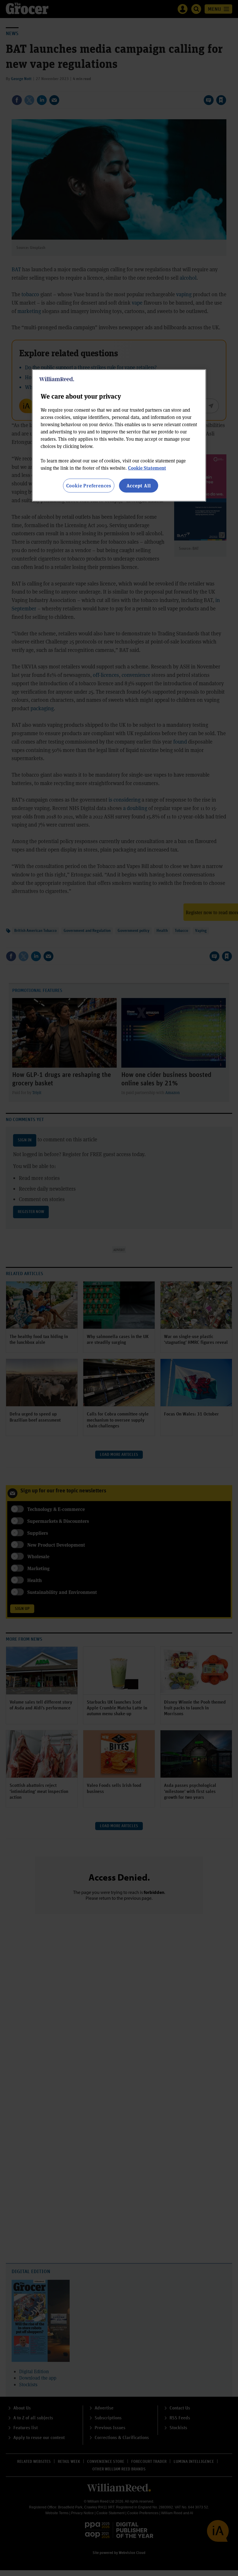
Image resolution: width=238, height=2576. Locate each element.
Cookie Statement (147, 468)
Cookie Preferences (89, 486)
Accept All (139, 486)
